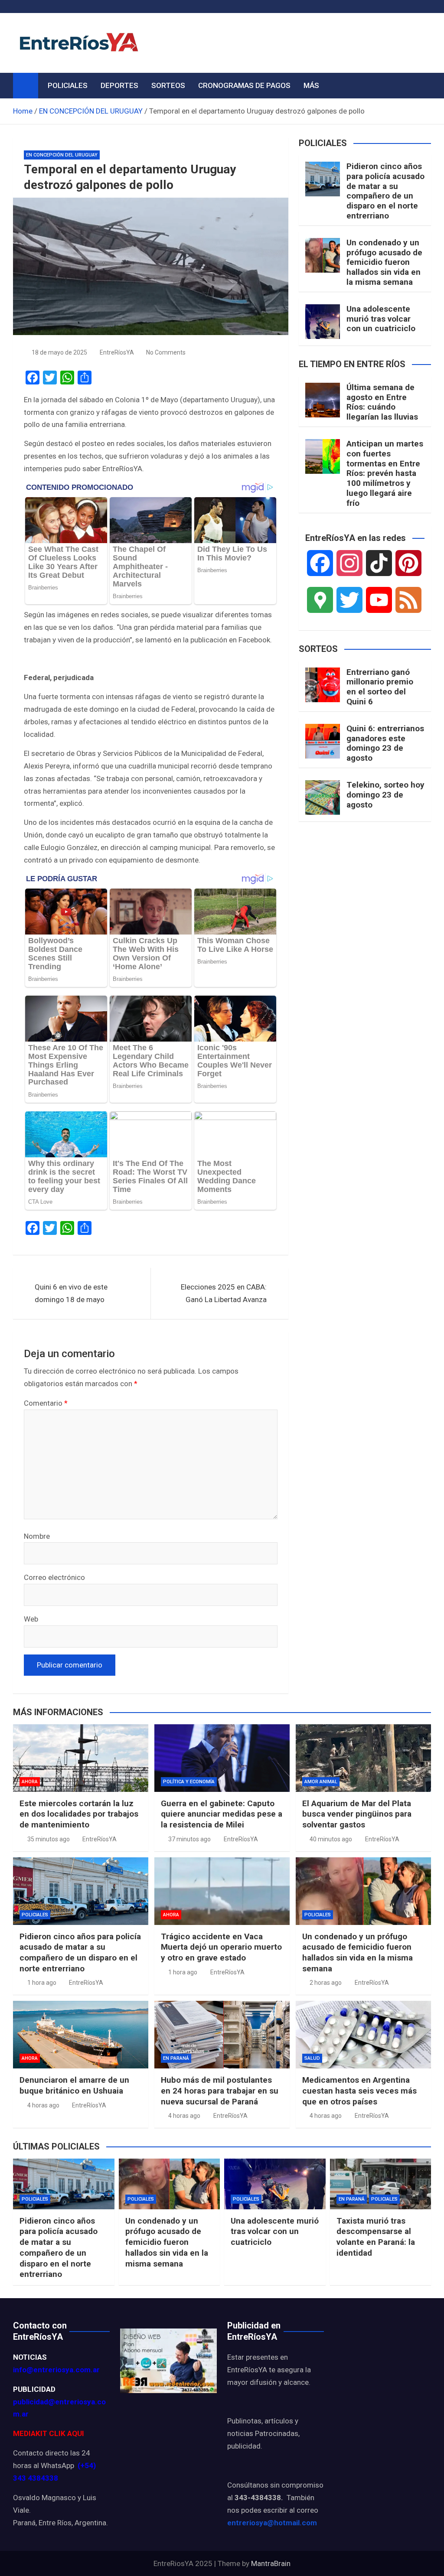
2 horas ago (326, 1983)
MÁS (311, 85)
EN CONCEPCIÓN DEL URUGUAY (62, 155)
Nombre (37, 1536)
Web (31, 1619)
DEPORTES (119, 85)
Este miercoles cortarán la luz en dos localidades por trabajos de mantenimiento (79, 1814)
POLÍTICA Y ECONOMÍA (189, 1782)
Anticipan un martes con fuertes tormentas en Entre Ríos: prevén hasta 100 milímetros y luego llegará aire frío (385, 473)
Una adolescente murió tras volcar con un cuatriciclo (381, 319)
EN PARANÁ (176, 2058)
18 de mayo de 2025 (59, 352)
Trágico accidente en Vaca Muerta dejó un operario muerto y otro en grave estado (221, 1947)
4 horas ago (43, 2105)
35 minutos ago (49, 1839)
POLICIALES (68, 85)
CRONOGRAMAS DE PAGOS (244, 85)
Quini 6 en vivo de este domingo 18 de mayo (71, 1293)
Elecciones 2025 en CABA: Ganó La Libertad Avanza (224, 1293)
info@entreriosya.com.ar (56, 2370)
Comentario (46, 1403)
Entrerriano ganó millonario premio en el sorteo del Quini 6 (380, 687)
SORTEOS (168, 85)
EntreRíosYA (117, 352)
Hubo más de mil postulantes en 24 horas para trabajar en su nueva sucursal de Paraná (220, 2091)
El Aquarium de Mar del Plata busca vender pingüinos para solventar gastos (357, 1814)
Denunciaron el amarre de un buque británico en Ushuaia (74, 2085)
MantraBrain (271, 2563)
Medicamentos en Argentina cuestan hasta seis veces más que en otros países (359, 2091)
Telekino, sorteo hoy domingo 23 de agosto (385, 795)
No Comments (166, 352)
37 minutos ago (189, 1839)
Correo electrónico (54, 1577)
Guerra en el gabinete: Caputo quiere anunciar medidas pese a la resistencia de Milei (222, 1814)
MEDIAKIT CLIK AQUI (49, 2433)
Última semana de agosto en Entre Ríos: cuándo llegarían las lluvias (382, 402)
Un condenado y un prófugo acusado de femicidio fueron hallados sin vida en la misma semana (384, 262)
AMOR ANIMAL (321, 1782)
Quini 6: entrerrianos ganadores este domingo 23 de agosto (385, 743)
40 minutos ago (331, 1839)
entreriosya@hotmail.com (272, 2523)
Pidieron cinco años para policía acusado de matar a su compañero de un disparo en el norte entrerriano (385, 191)
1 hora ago (42, 1983)
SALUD (312, 2058)
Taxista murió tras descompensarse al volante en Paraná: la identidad (376, 2237)
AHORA (30, 1782)
